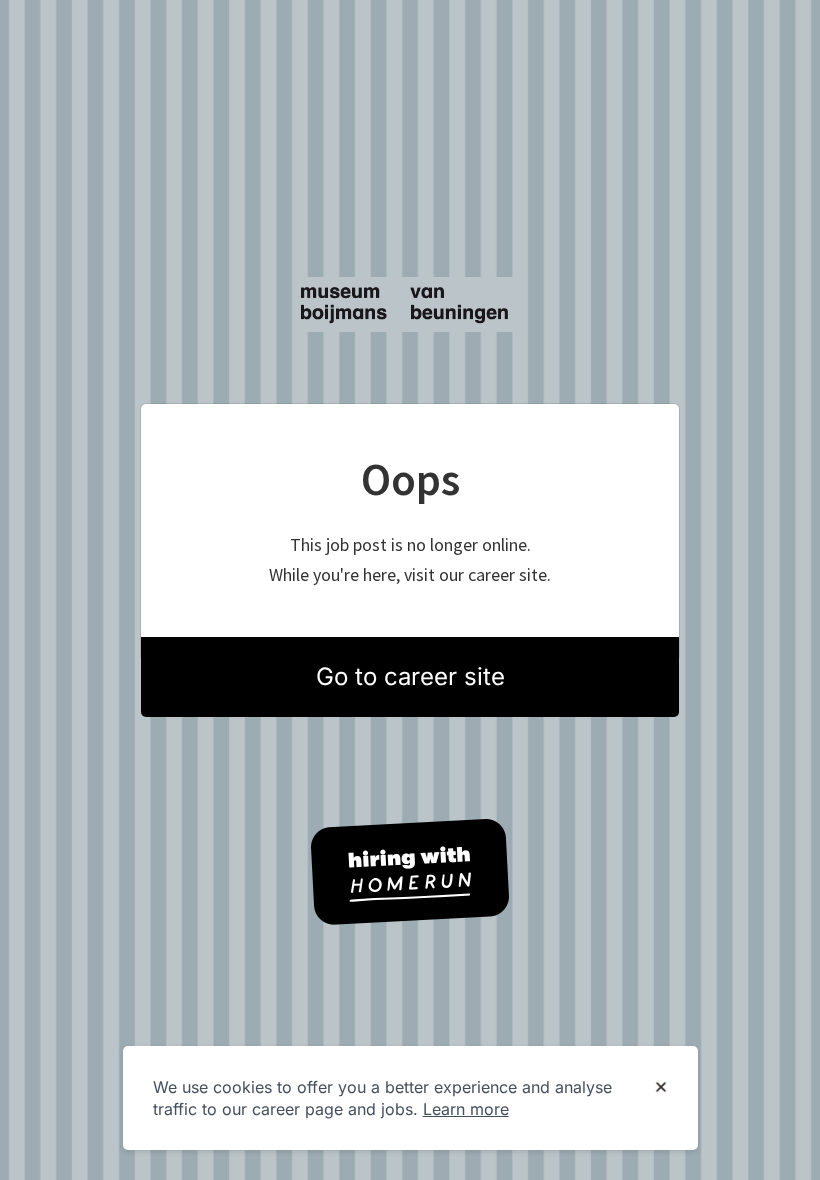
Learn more (466, 1109)
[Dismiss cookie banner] (661, 1088)
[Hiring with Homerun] (410, 872)
